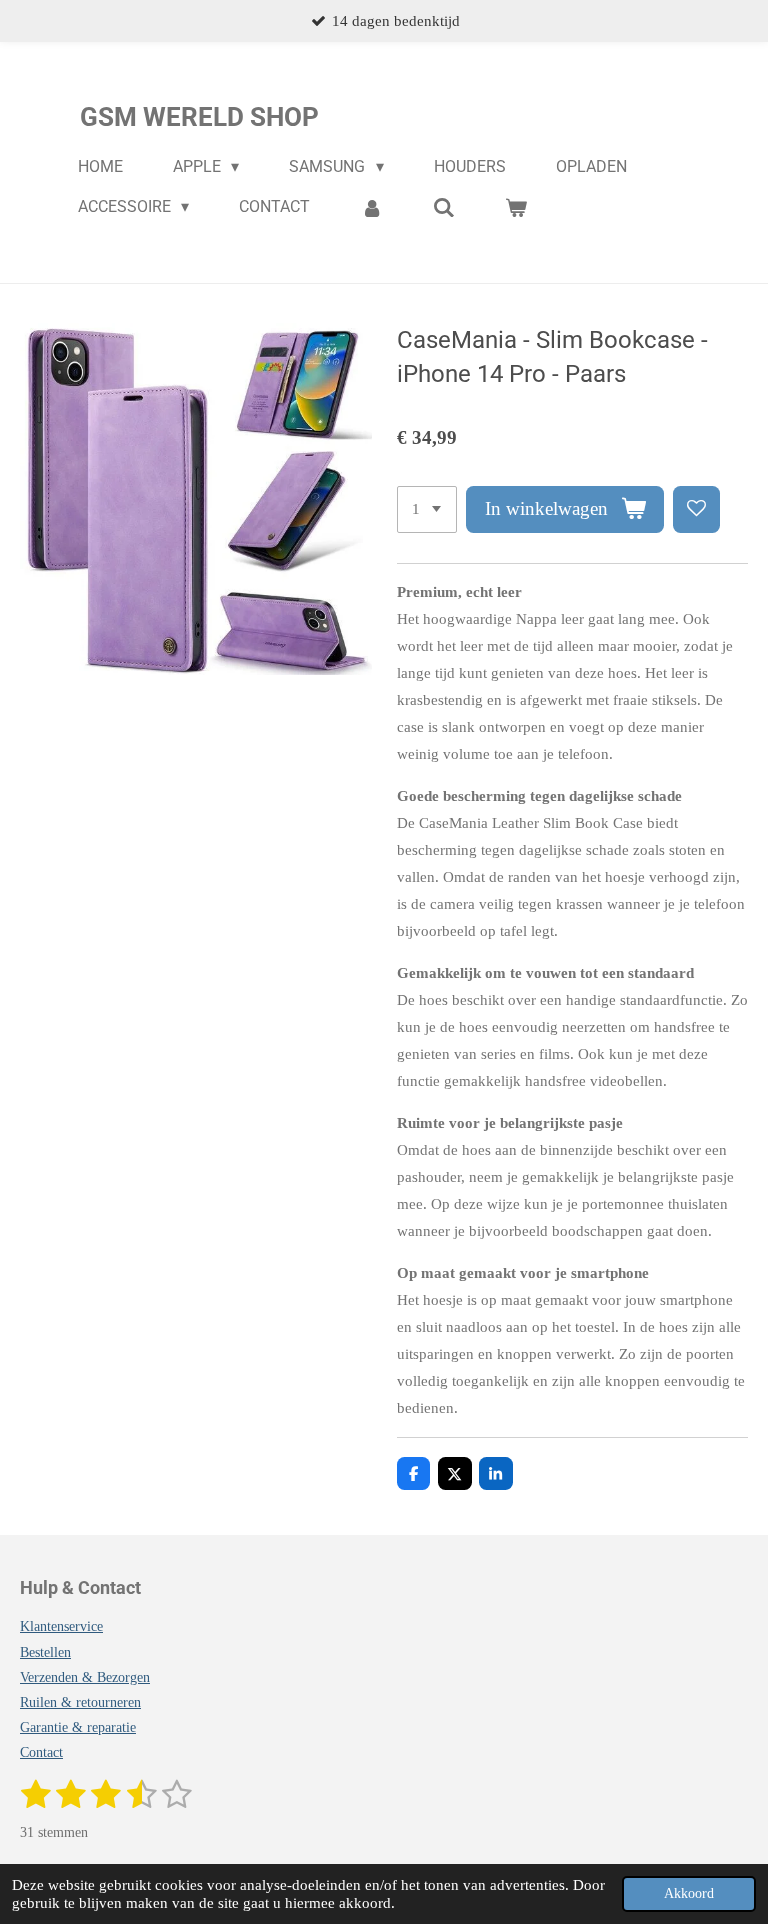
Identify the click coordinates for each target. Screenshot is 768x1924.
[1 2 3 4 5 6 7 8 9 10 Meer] (427, 509)
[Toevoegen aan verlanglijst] (696, 509)
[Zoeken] (444, 207)
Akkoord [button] (689, 1893)
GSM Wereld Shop (199, 117)
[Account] (371, 207)
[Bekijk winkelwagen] (516, 207)
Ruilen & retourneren (80, 1702)
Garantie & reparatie (78, 1727)
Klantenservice (61, 1626)
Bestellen (45, 1652)
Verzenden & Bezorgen (85, 1677)
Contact (41, 1752)
